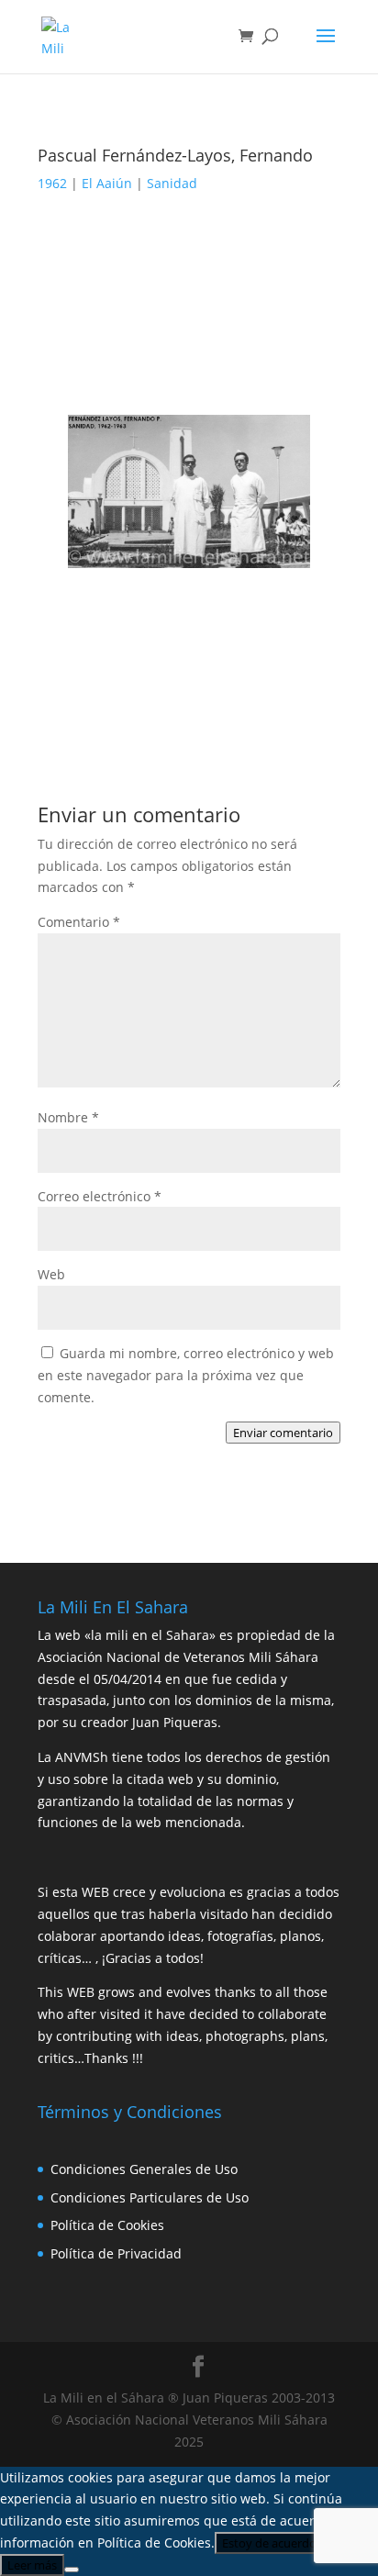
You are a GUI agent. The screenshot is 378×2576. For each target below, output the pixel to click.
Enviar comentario (283, 1433)
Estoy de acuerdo (269, 2543)
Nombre (68, 1117)
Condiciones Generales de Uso (144, 2169)
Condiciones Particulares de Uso (150, 2197)
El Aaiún (107, 183)
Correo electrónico (100, 1196)
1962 (52, 183)
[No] (72, 2570)
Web (51, 1274)
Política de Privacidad (116, 2253)
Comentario (79, 922)
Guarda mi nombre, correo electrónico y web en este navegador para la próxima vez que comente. (186, 1375)
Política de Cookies (107, 2225)
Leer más (32, 2565)
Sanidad (172, 183)
